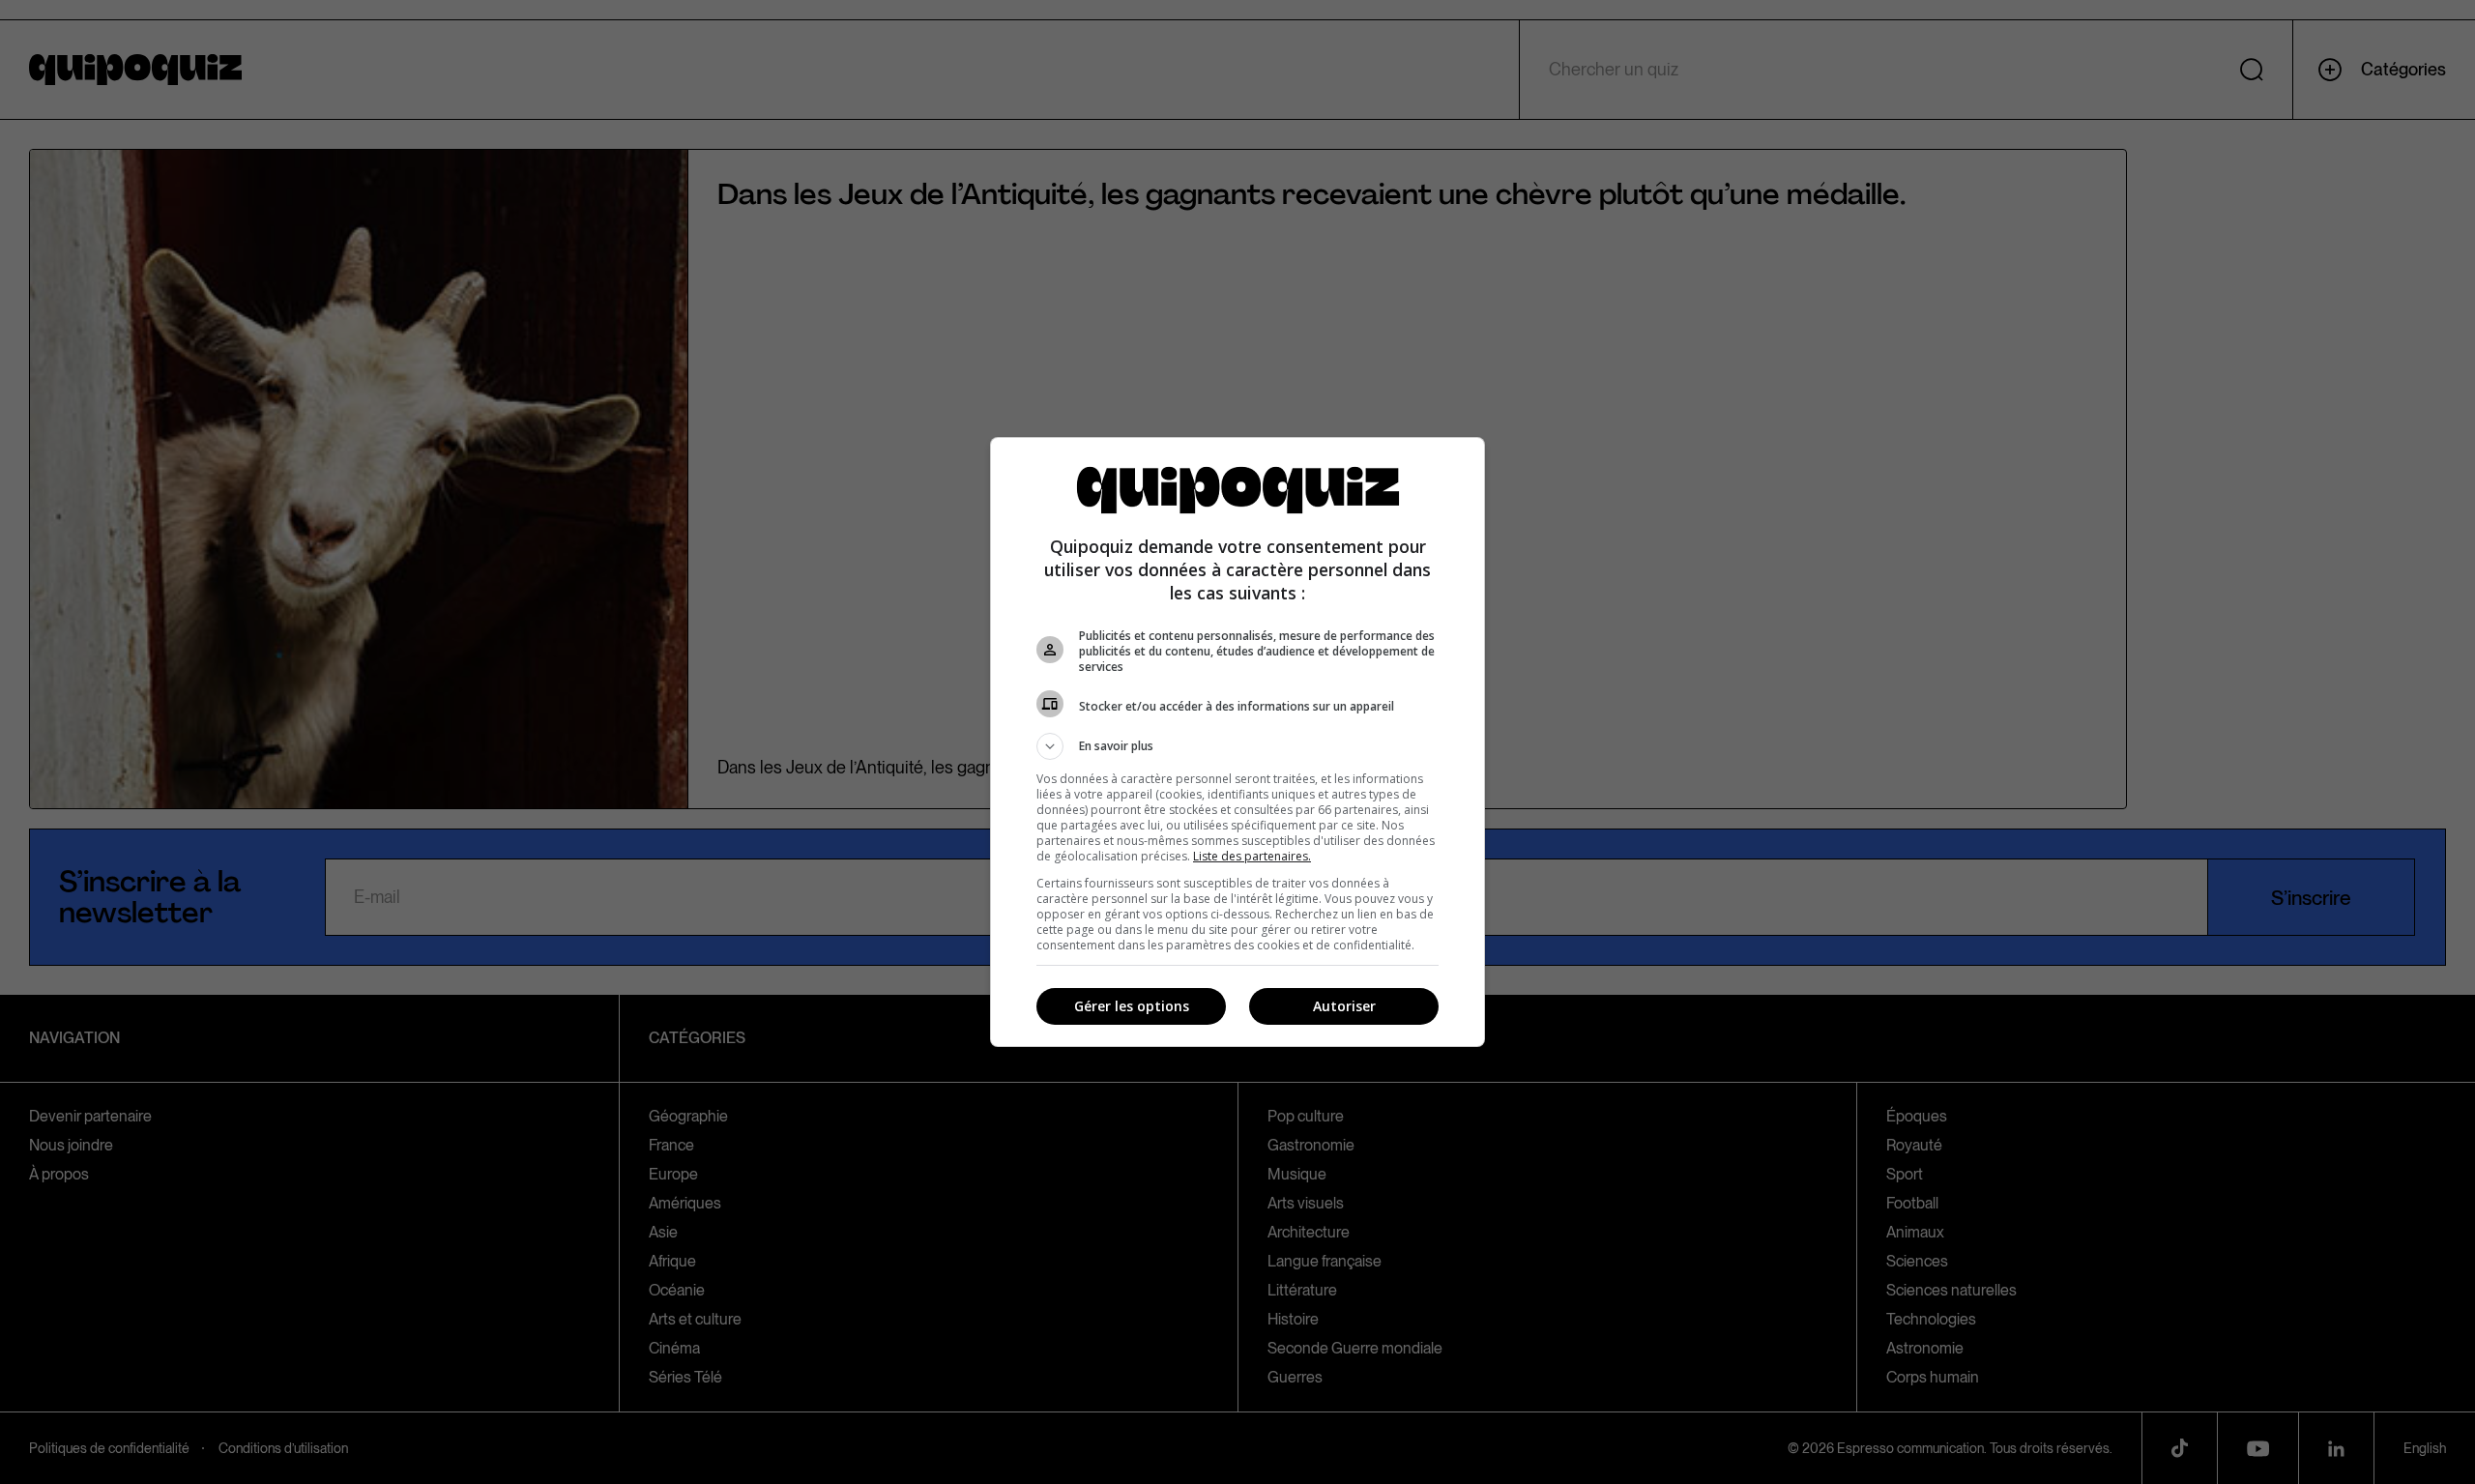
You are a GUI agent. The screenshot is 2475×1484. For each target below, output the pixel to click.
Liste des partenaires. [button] (1252, 856)
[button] (1237, 746)
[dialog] (1237, 742)
